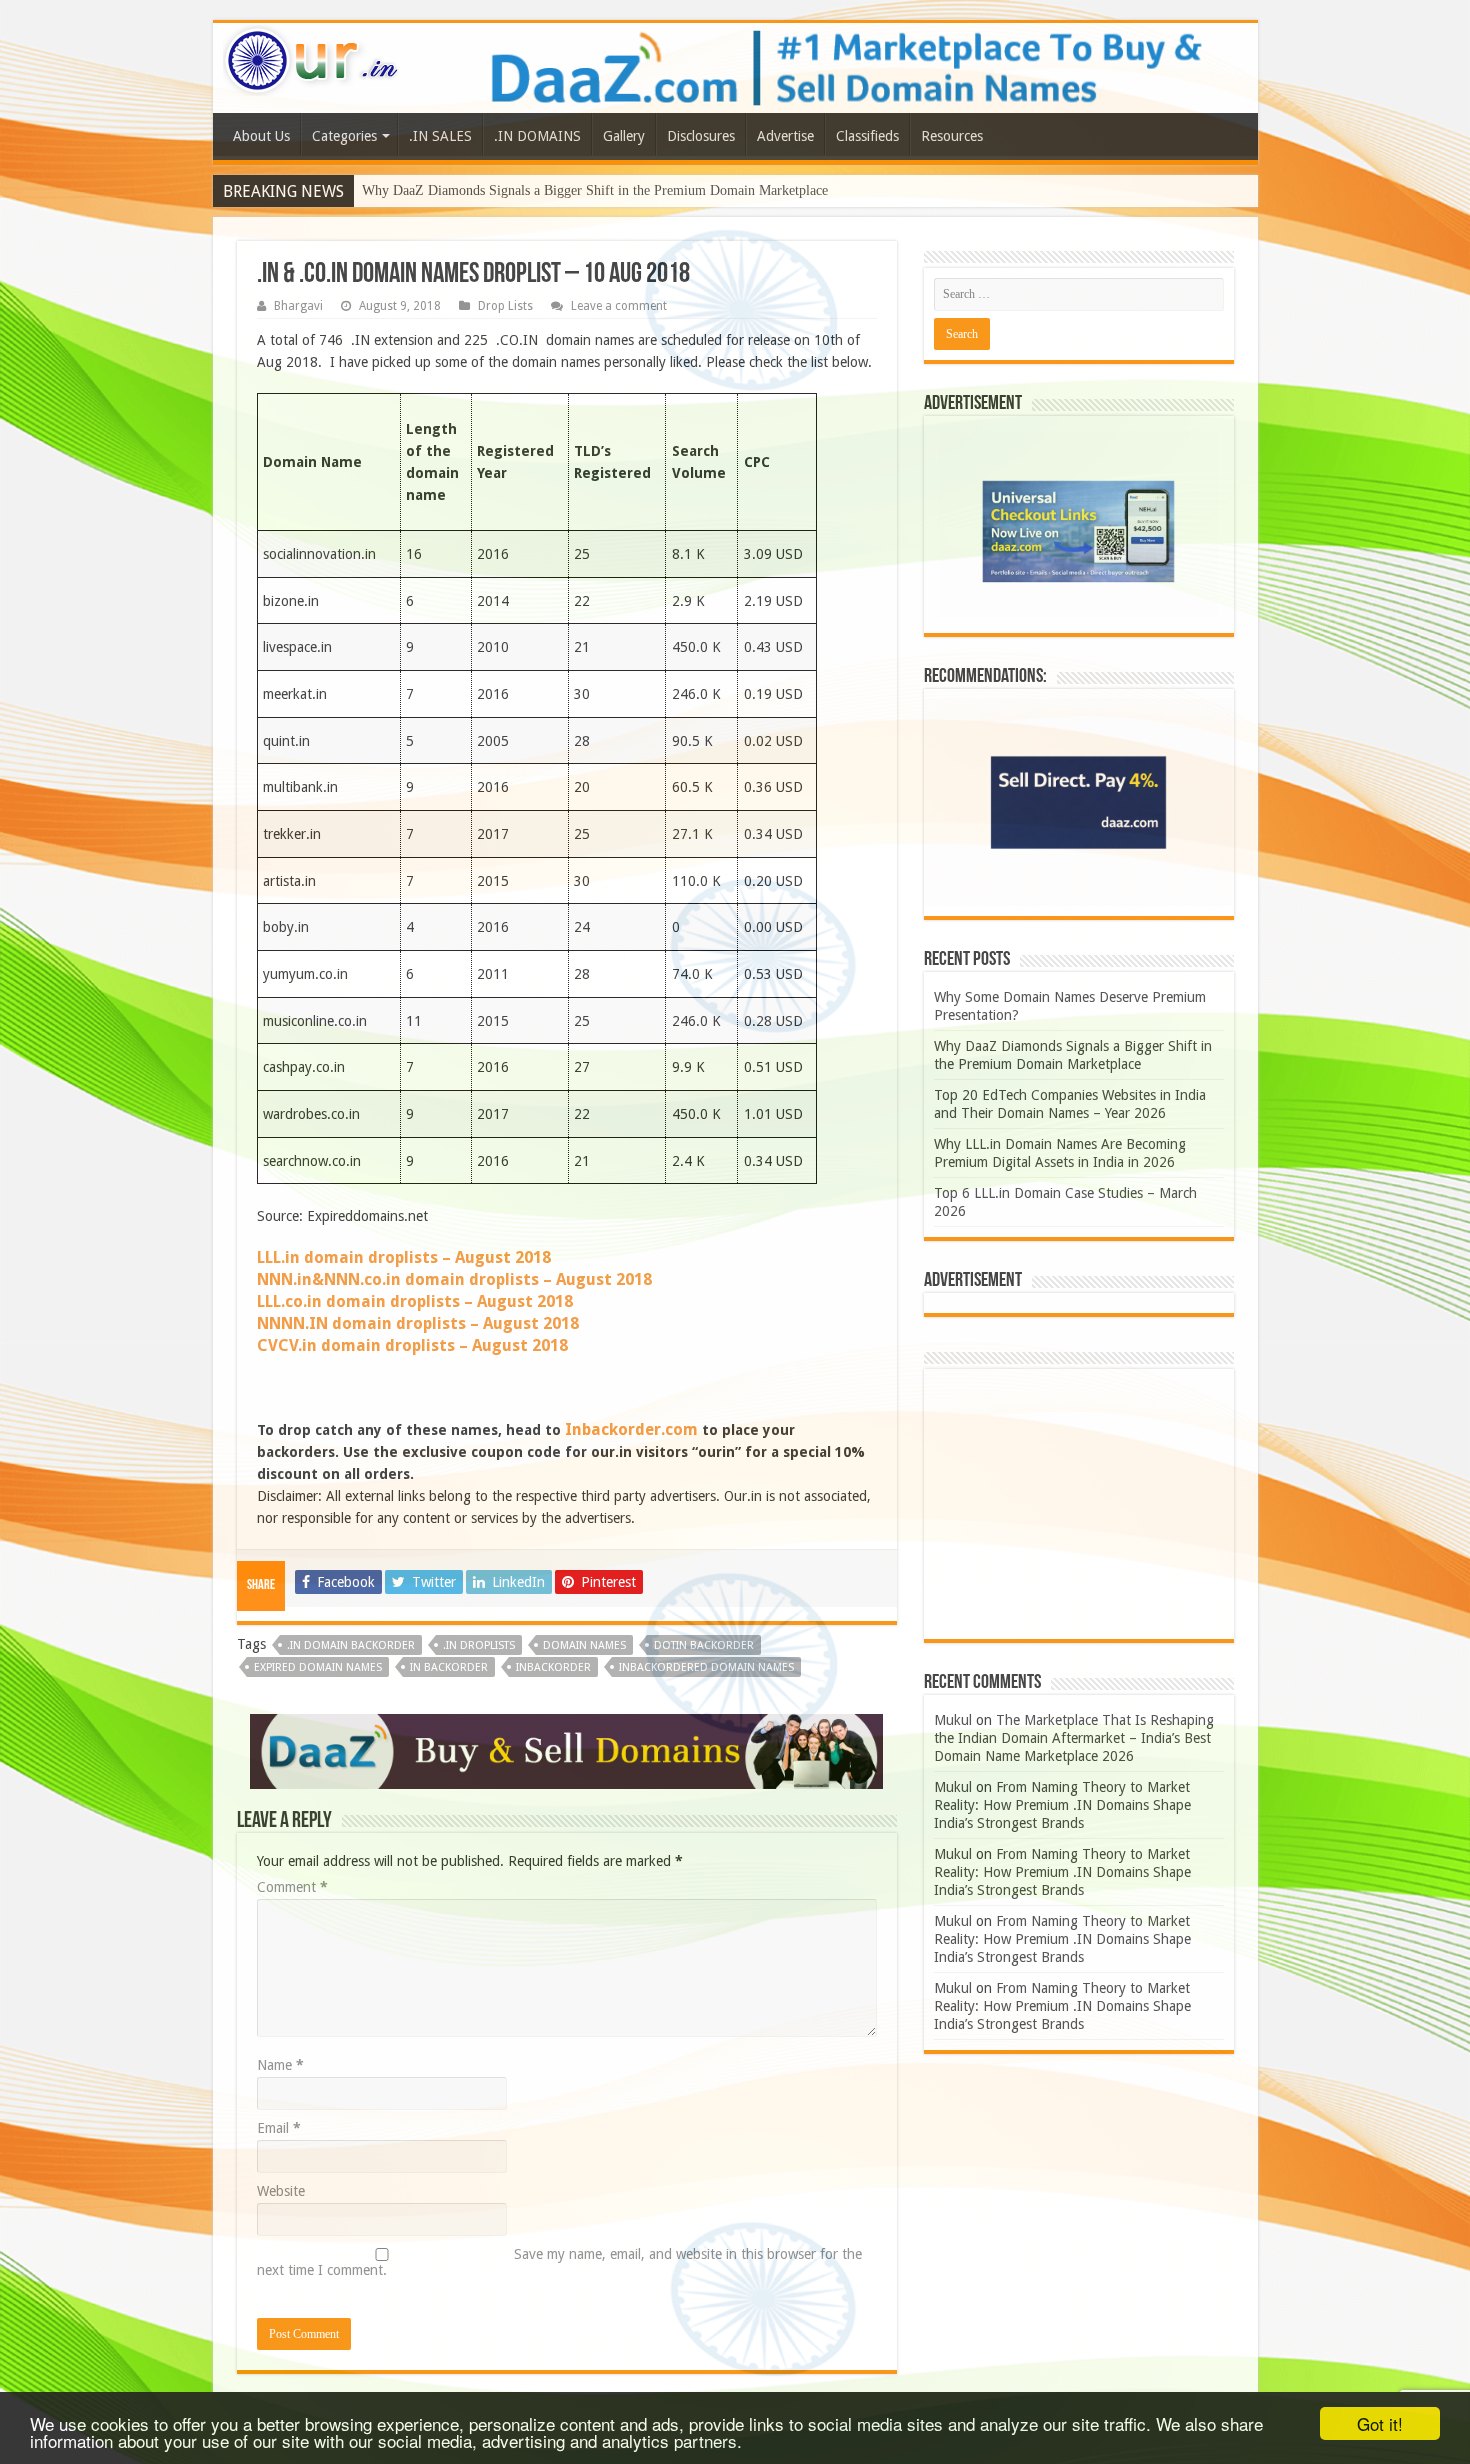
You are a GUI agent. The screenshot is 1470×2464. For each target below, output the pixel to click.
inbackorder (553, 1667)
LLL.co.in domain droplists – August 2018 (415, 1301)
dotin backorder (704, 1645)
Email (279, 2128)
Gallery (624, 136)
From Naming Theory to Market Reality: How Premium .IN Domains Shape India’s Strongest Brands (1062, 1805)
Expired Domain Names (318, 1667)
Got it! (1380, 2423)
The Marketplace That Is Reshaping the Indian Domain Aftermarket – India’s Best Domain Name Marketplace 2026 (1074, 1738)
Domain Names (584, 1645)
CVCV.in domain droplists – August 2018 (412, 1345)
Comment (292, 1887)
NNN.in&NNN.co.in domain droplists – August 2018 (454, 1279)
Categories (344, 136)
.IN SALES (440, 136)
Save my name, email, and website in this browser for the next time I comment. (559, 2262)
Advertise (785, 136)
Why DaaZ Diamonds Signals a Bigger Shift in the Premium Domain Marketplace (595, 190)
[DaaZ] (566, 1750)
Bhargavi (298, 306)
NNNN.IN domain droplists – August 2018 (418, 1323)
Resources (952, 136)
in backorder (449, 1667)
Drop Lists (505, 306)
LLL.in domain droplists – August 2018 (404, 1257)
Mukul (953, 1720)
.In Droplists (479, 1645)
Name (280, 2065)
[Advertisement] (1079, 1504)
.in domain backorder (351, 1645)
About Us (261, 136)
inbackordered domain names (706, 1667)
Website (281, 2191)
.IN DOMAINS (537, 136)
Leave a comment (619, 306)
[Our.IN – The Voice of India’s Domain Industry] (312, 57)
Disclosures (701, 136)
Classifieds (867, 136)
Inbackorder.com (631, 1429)
